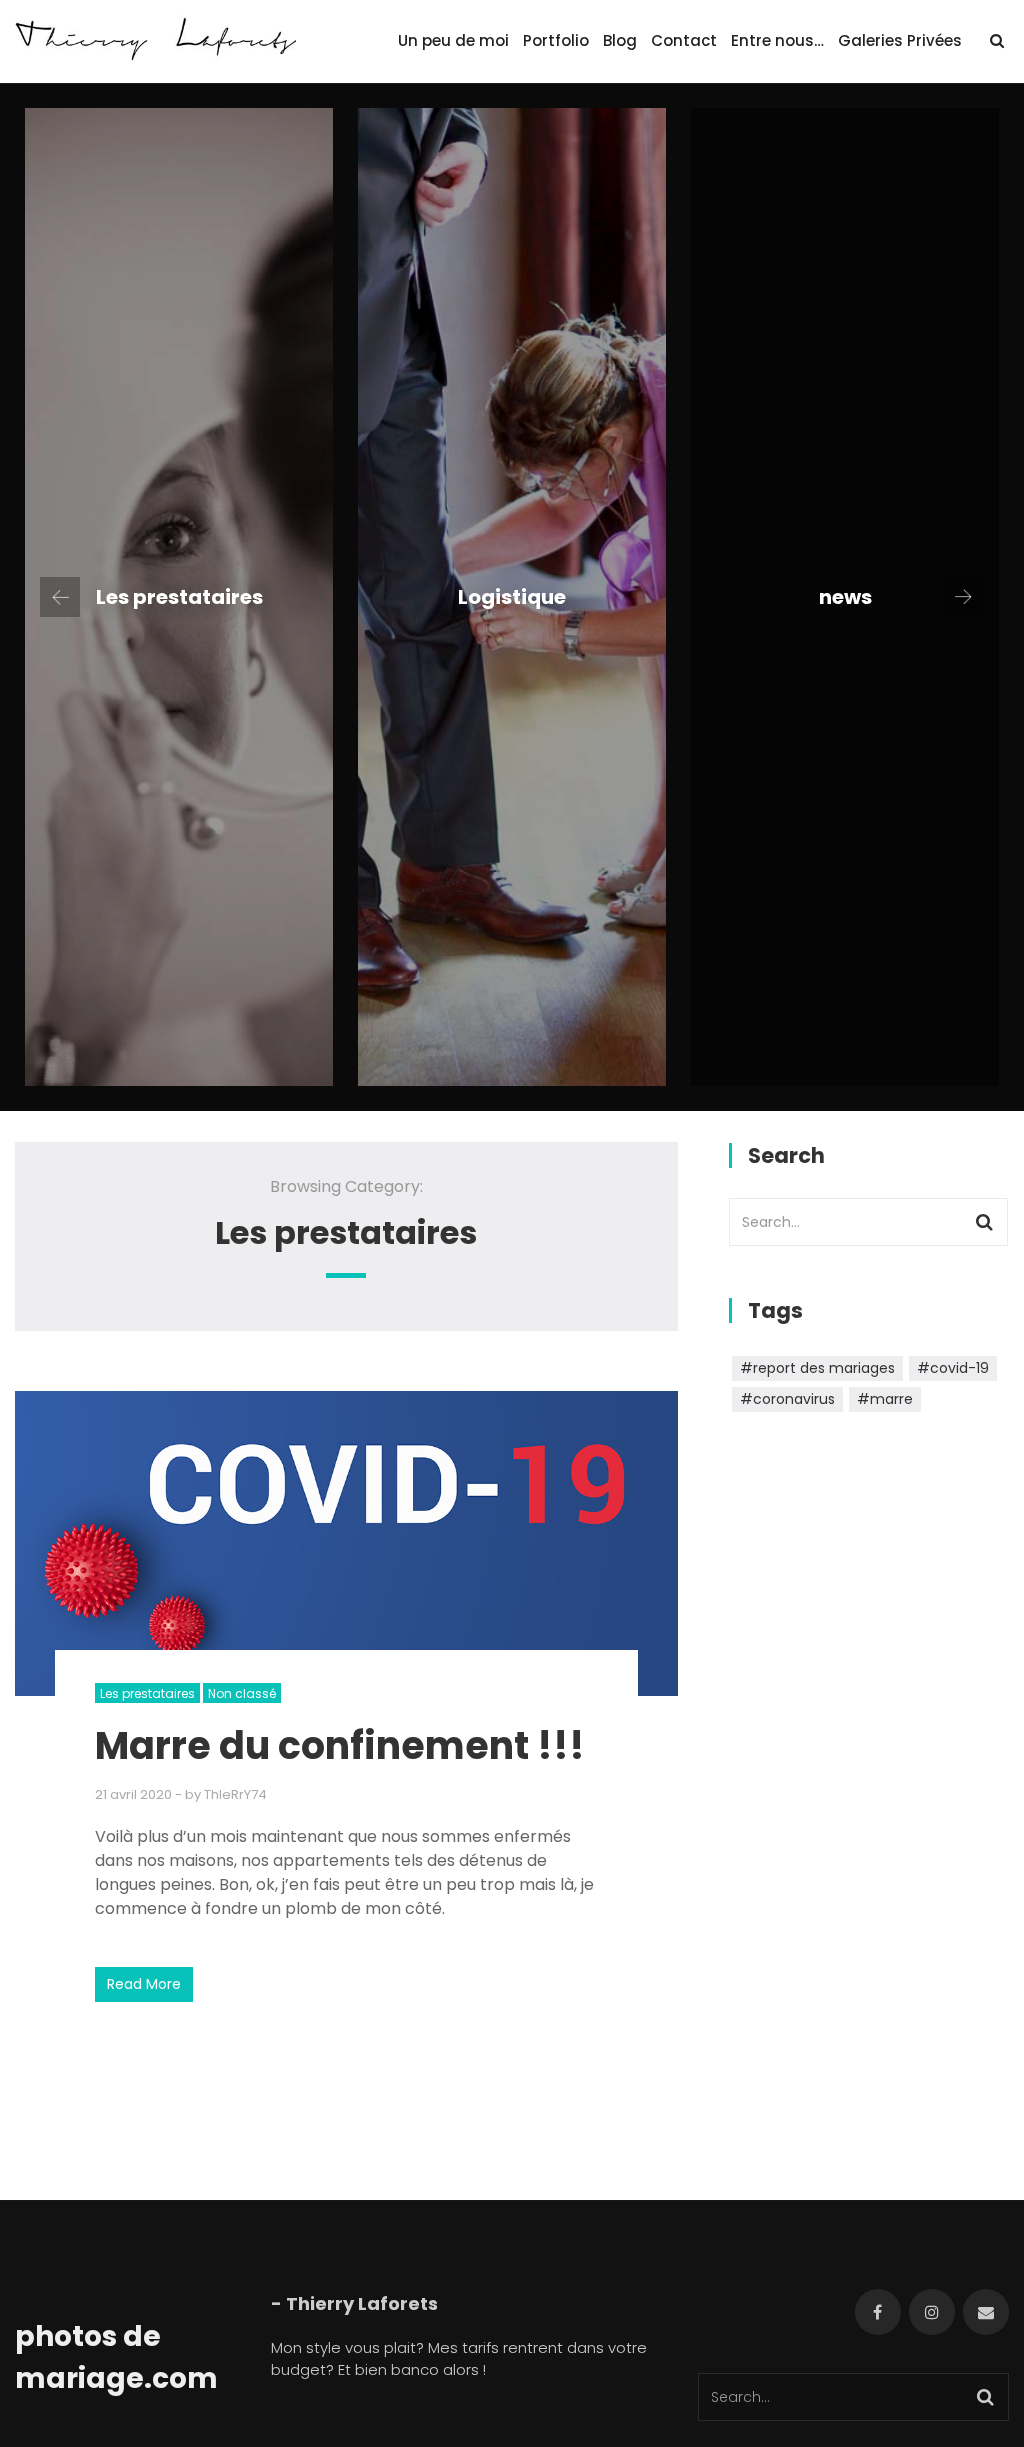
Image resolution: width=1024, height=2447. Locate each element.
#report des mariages (817, 1368)
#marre (885, 1399)
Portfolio (556, 40)
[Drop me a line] (986, 2312)
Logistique (512, 597)
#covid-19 (953, 1368)
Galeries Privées (900, 40)
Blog (620, 40)
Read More (144, 1984)
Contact (684, 40)
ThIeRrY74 (235, 1794)
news (845, 597)
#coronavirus (787, 1399)
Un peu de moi (453, 40)
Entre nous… (777, 40)
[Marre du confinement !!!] (346, 1543)
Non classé (242, 1693)
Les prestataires (179, 597)
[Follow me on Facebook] (878, 2312)
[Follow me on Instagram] (932, 2312)
